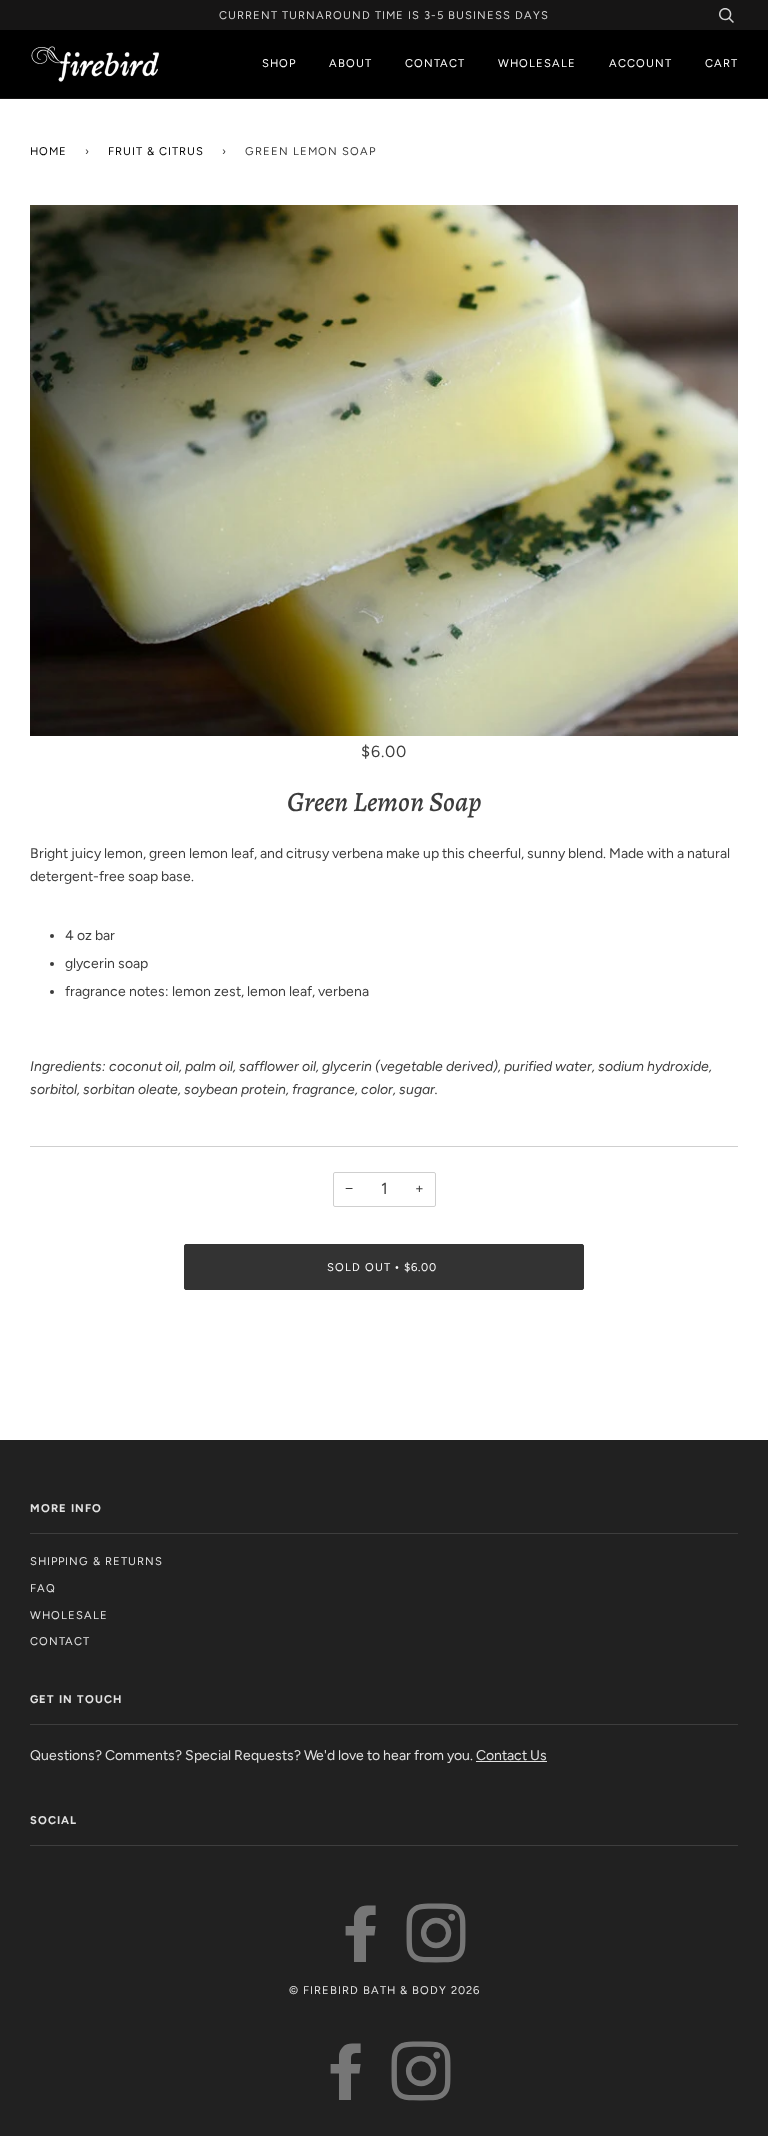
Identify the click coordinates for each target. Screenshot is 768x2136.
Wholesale (537, 63)
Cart (721, 63)
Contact (435, 63)
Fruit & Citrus (156, 151)
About (350, 63)
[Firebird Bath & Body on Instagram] (436, 1953)
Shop (279, 63)
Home (48, 151)
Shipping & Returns (96, 1561)
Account (640, 63)
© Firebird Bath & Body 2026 (384, 1990)
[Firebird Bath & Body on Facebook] (361, 1953)
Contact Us (511, 1755)
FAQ (43, 1588)
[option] (384, 470)
